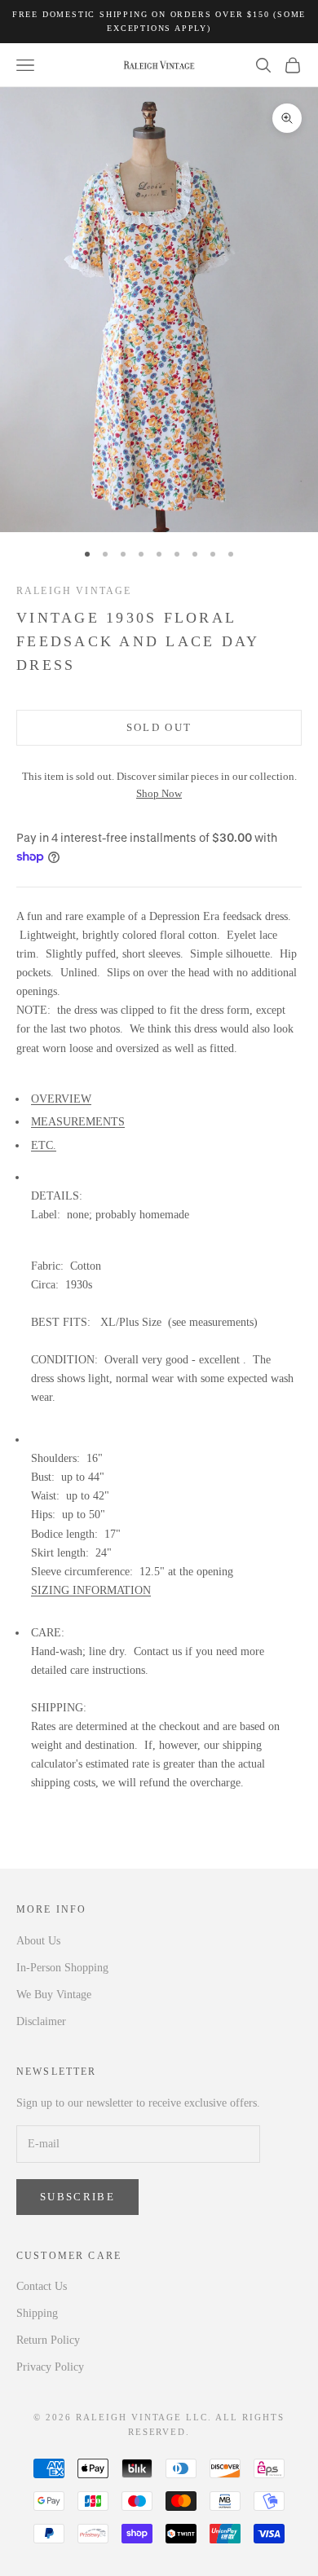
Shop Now (159, 794)
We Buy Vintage (54, 1995)
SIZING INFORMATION (91, 1590)
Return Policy (48, 2340)
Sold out (159, 727)
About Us (38, 1941)
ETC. (44, 1145)
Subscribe (77, 2197)
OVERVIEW (61, 1099)
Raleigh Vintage (74, 591)
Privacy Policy (50, 2367)
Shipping (37, 2313)
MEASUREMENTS (78, 1122)
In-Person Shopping (62, 1968)
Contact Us (42, 2286)
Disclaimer (41, 2021)
